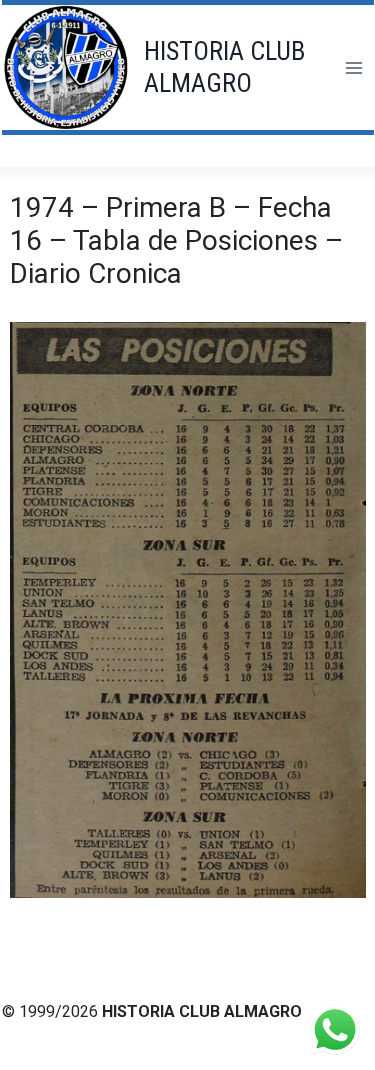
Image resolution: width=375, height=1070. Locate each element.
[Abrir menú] (353, 67)
